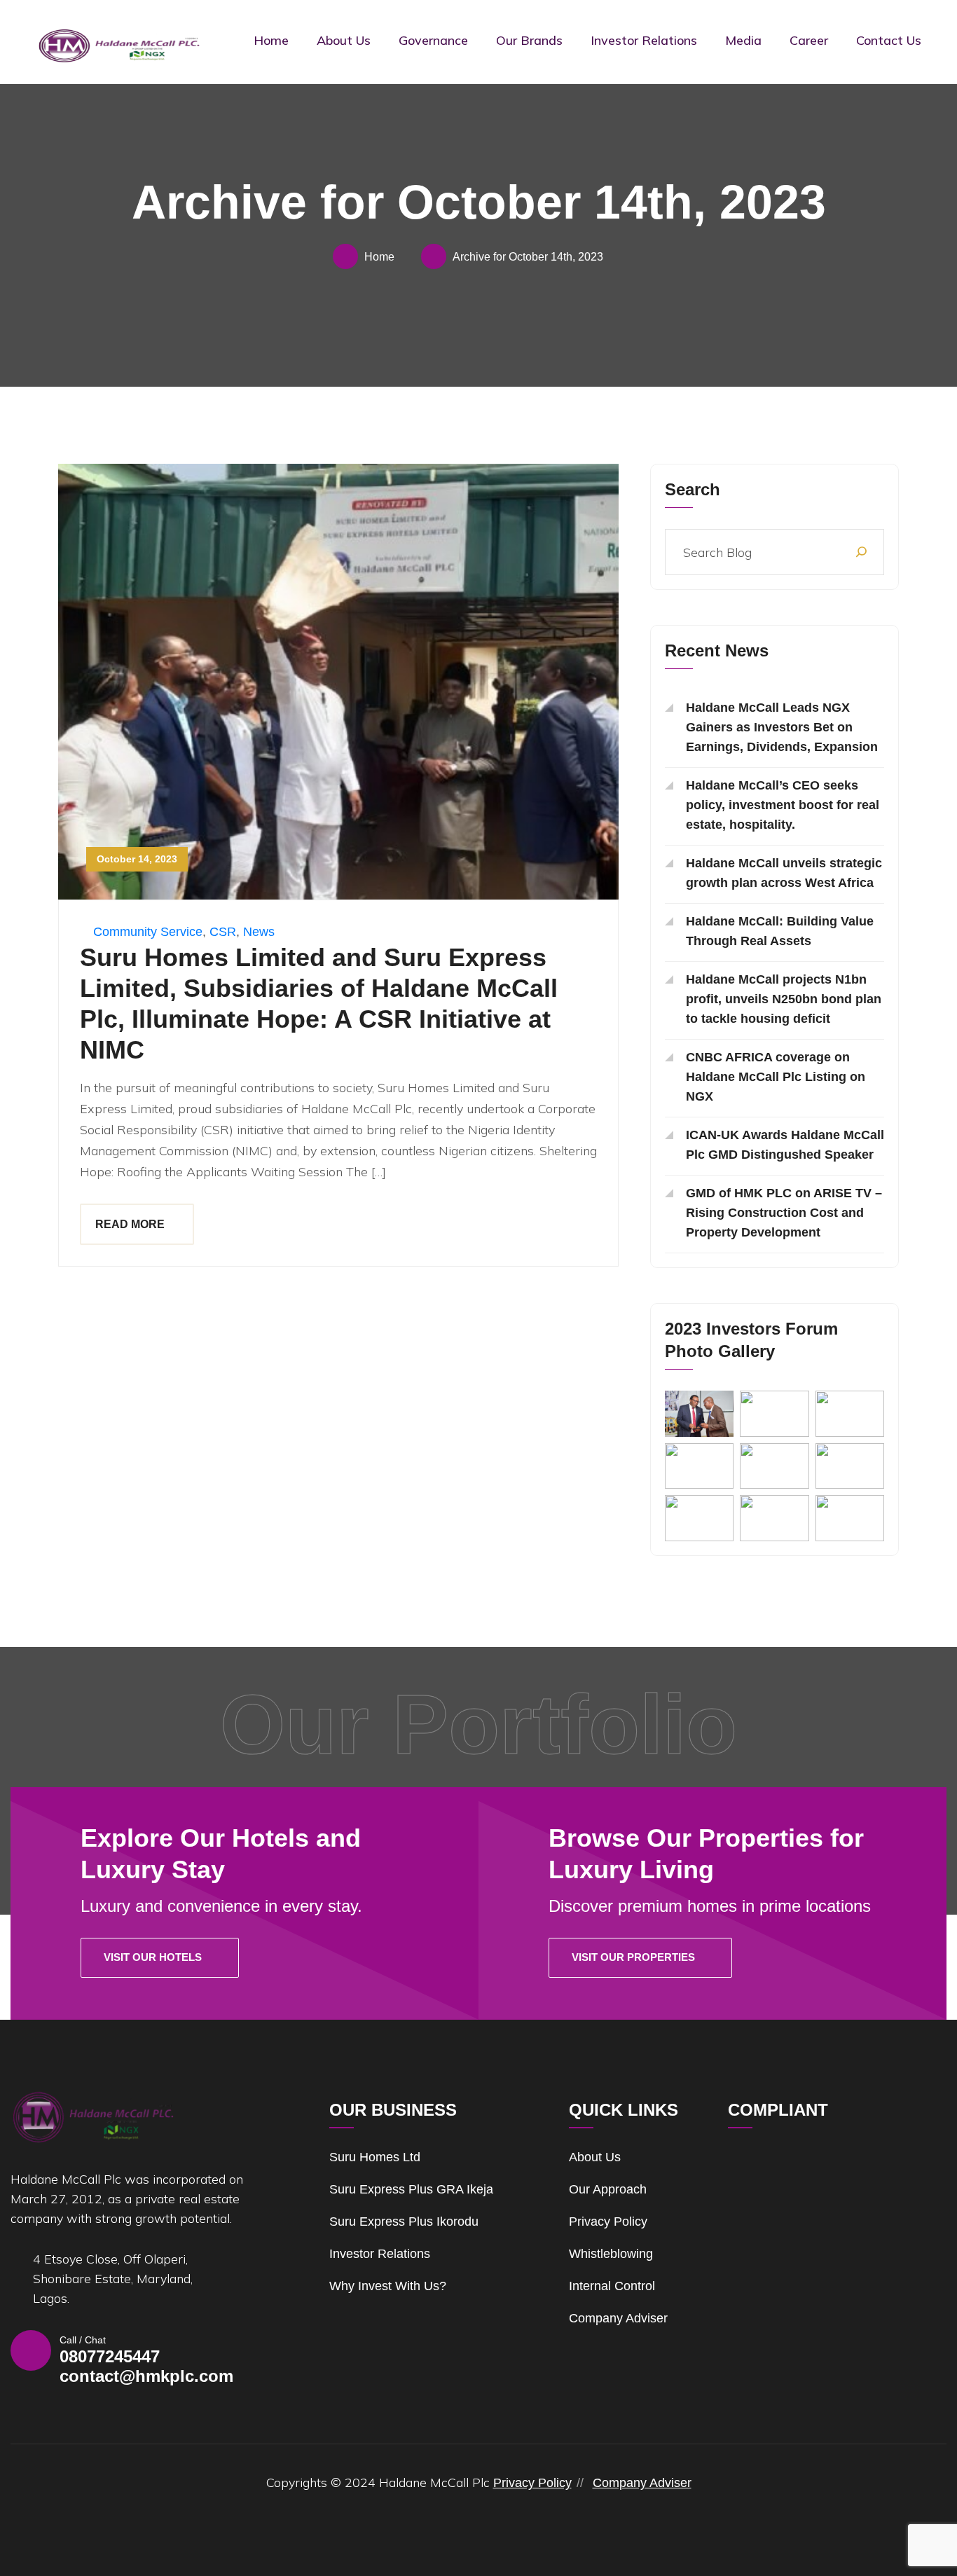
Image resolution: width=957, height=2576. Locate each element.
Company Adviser (618, 2318)
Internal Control (612, 2286)
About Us (344, 40)
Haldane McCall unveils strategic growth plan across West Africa (784, 873)
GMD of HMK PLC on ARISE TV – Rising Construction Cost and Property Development (784, 1213)
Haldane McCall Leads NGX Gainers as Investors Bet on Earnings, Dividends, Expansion (782, 727)
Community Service (148, 932)
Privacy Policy (608, 2222)
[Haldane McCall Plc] (119, 45)
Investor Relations (644, 40)
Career (809, 40)
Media (743, 40)
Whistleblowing (611, 2254)
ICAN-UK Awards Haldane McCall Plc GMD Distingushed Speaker (785, 1145)
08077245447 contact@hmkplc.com (146, 2366)
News (259, 932)
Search (693, 489)
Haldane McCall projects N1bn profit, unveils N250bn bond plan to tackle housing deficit (784, 999)
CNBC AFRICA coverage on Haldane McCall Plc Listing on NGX (776, 1077)
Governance (433, 40)
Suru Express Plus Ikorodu (404, 2222)
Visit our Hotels (153, 1957)
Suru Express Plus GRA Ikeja (411, 2189)
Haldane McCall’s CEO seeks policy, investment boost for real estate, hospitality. (783, 805)
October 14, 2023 (137, 859)
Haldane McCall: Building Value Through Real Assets (780, 931)
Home (271, 40)
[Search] (861, 552)
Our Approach (608, 2189)
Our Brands (529, 40)
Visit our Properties (633, 1957)
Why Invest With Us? (388, 2286)
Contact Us (889, 40)
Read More (130, 1224)
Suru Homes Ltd (375, 2157)
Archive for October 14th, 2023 (528, 257)
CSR (223, 932)
